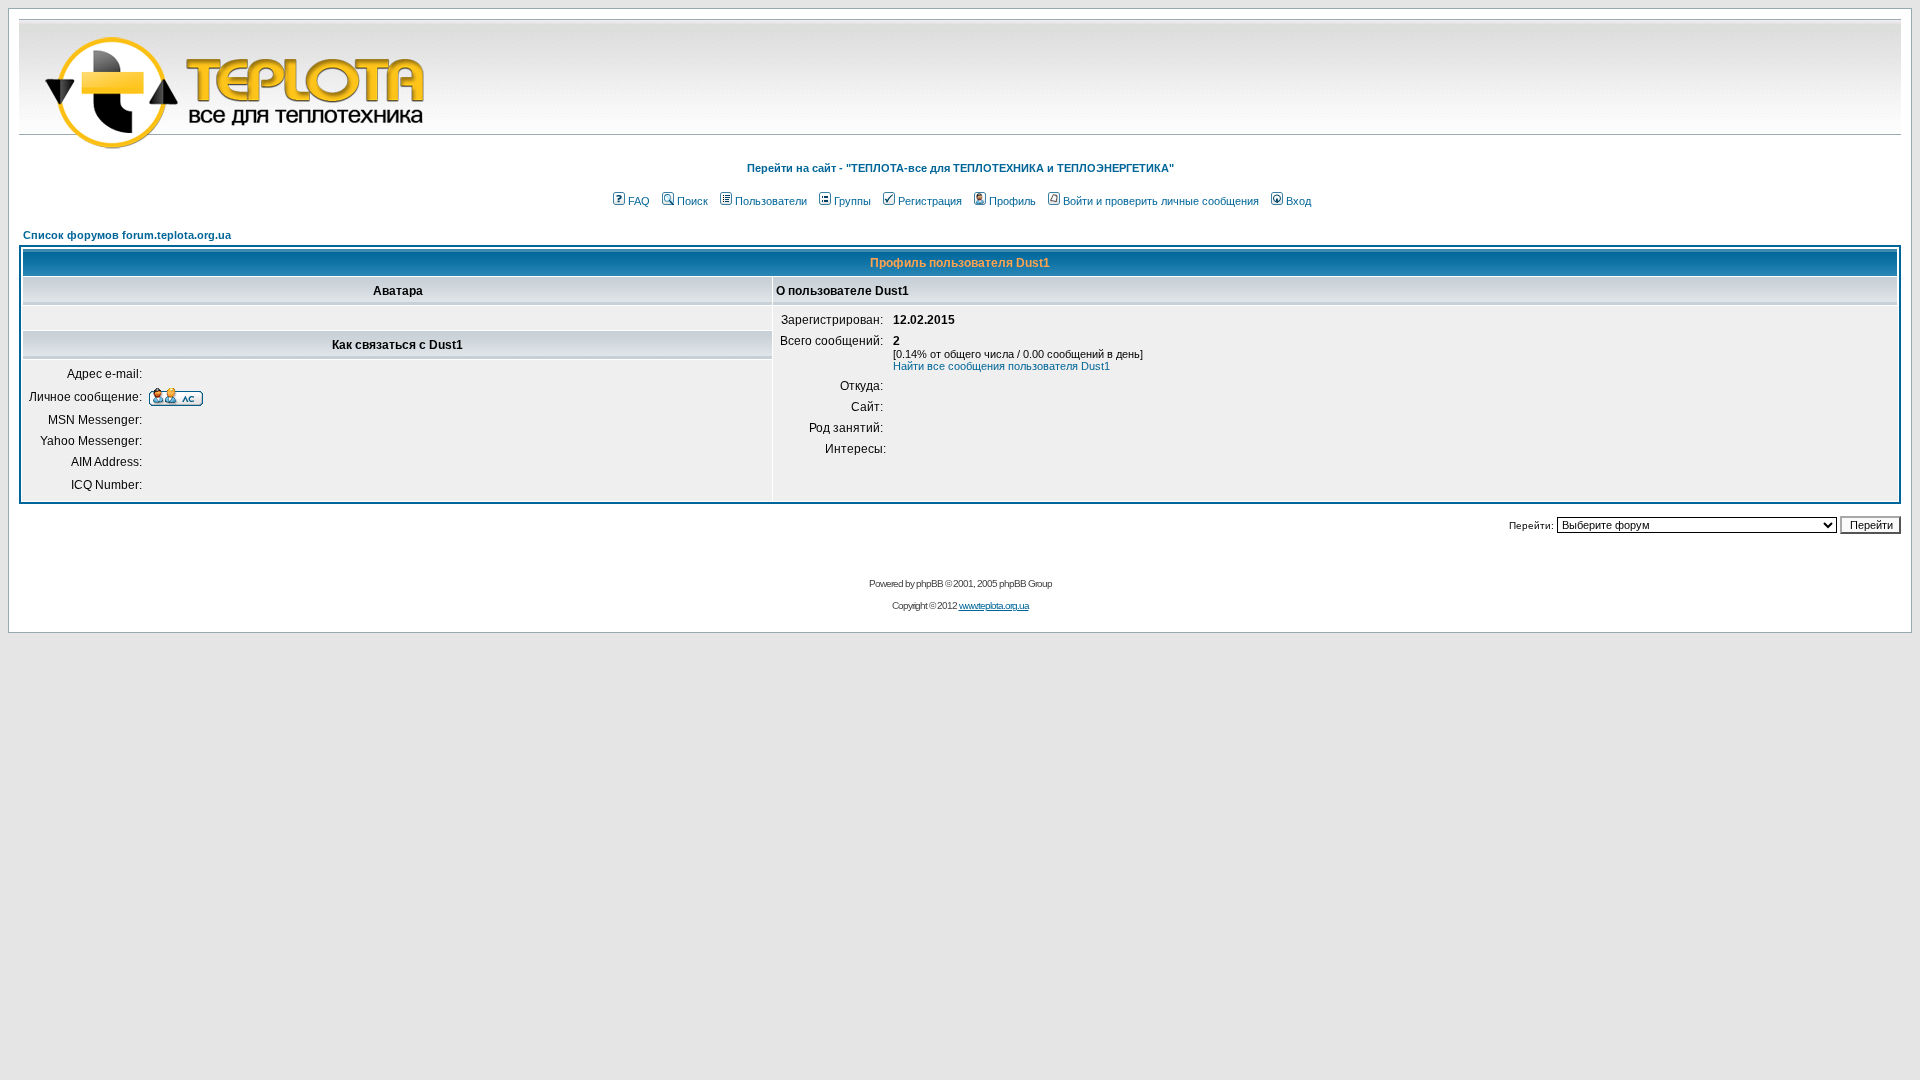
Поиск (692, 201)
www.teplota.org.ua (994, 605)
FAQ (639, 201)
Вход (1298, 201)
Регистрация (930, 201)
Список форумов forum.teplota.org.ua (127, 235)
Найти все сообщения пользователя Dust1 (1001, 366)
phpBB (929, 583)
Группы (852, 201)
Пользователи (771, 201)
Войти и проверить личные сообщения (1161, 201)
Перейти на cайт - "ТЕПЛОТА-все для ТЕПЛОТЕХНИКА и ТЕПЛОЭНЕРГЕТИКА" (960, 168)
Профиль (1012, 201)
